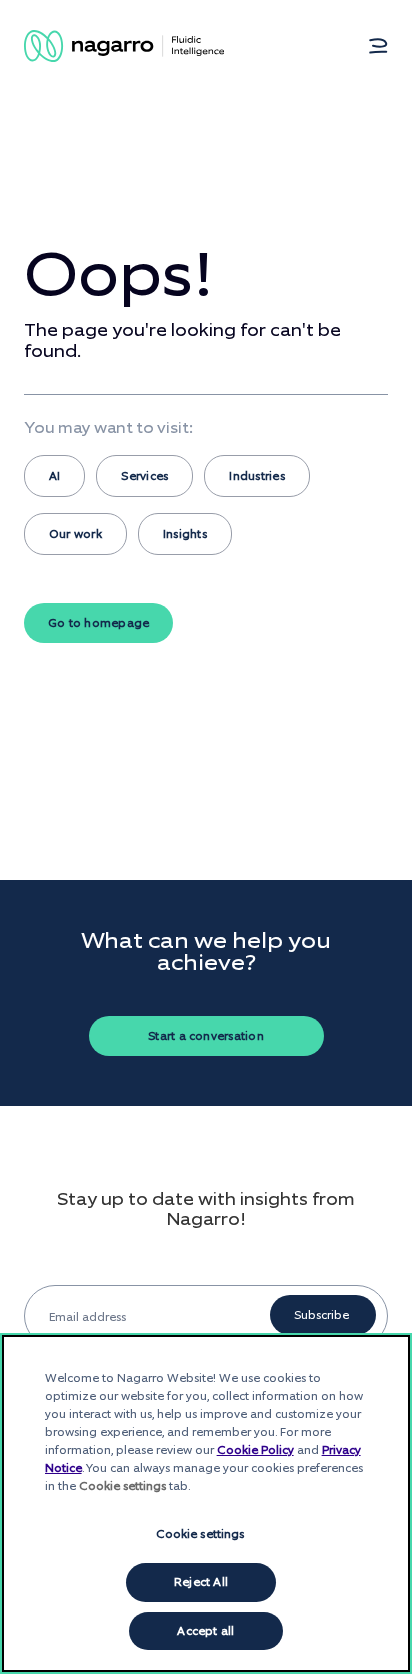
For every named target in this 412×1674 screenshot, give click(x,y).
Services (144, 476)
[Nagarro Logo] (124, 46)
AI (54, 476)
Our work (75, 534)
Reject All (201, 1582)
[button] (378, 46)
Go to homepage (98, 623)
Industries (256, 476)
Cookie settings (200, 1534)
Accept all (205, 1631)
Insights (185, 534)
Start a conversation (206, 1036)
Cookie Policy (255, 1450)
